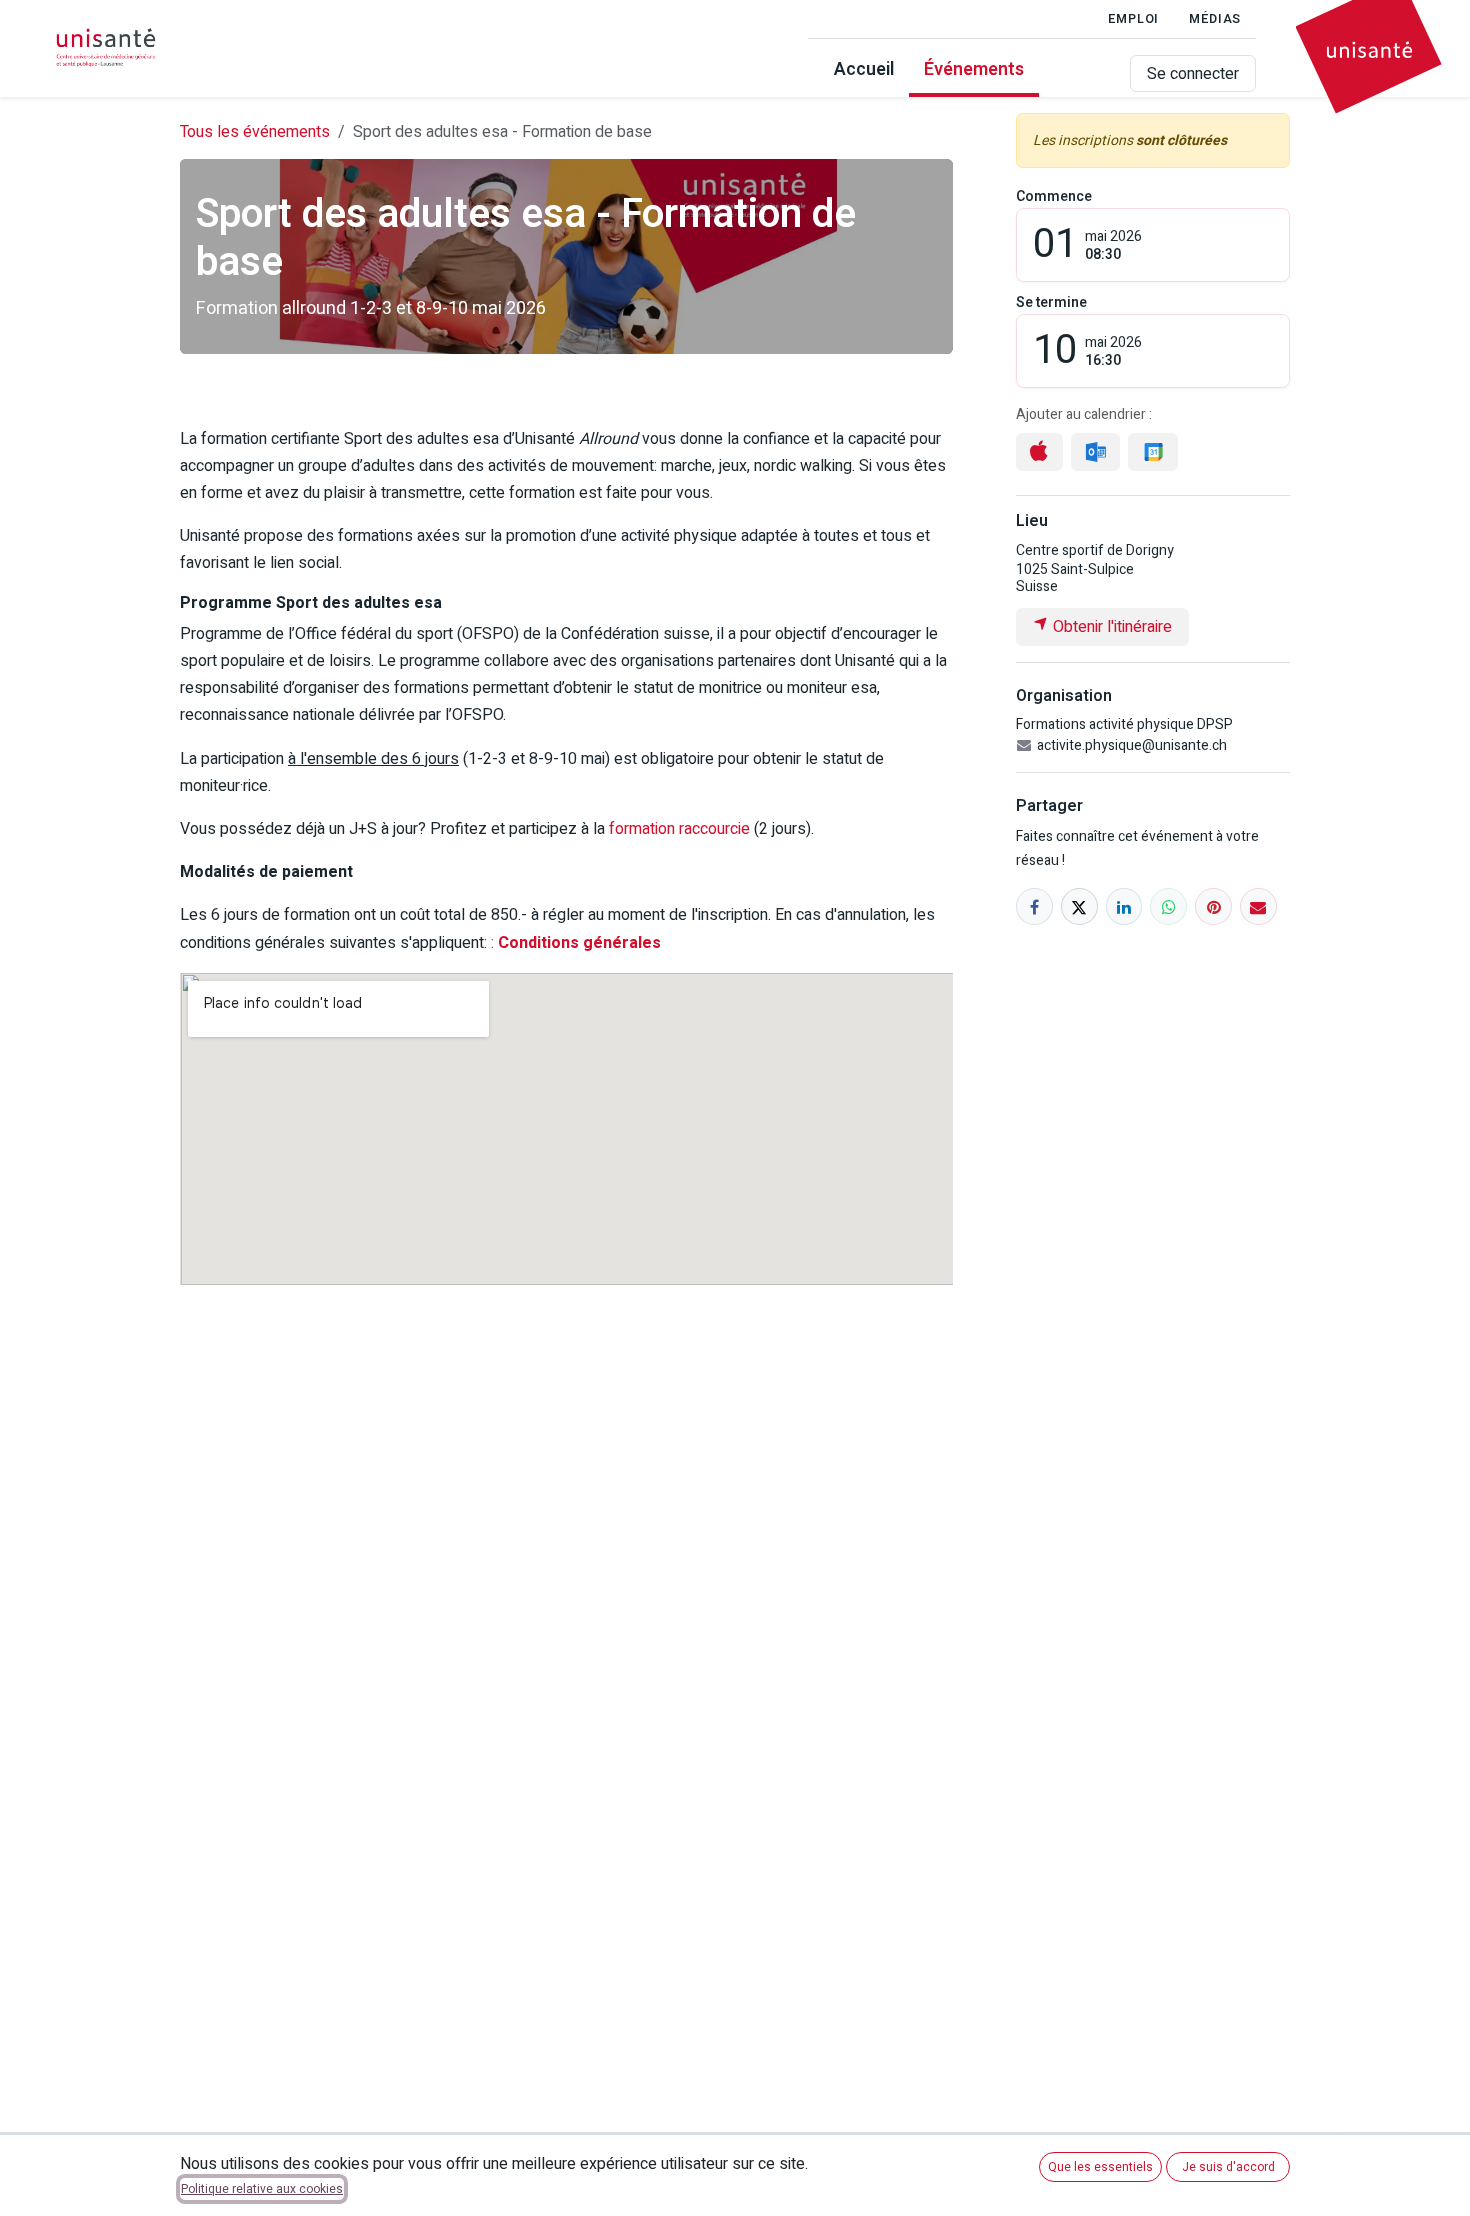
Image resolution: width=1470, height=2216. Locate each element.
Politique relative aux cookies (262, 2189)
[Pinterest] (1213, 906)
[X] (1079, 906)
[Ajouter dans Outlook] (1095, 452)
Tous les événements (255, 132)
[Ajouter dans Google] (1152, 452)
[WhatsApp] (1168, 906)
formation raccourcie (679, 829)
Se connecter (1193, 74)
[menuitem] (864, 73)
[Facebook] (1034, 906)
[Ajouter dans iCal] (1039, 452)
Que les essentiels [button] (1100, 2167)
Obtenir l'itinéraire (1110, 627)
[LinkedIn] (1124, 906)
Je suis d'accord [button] (1228, 2167)
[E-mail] (1258, 906)
